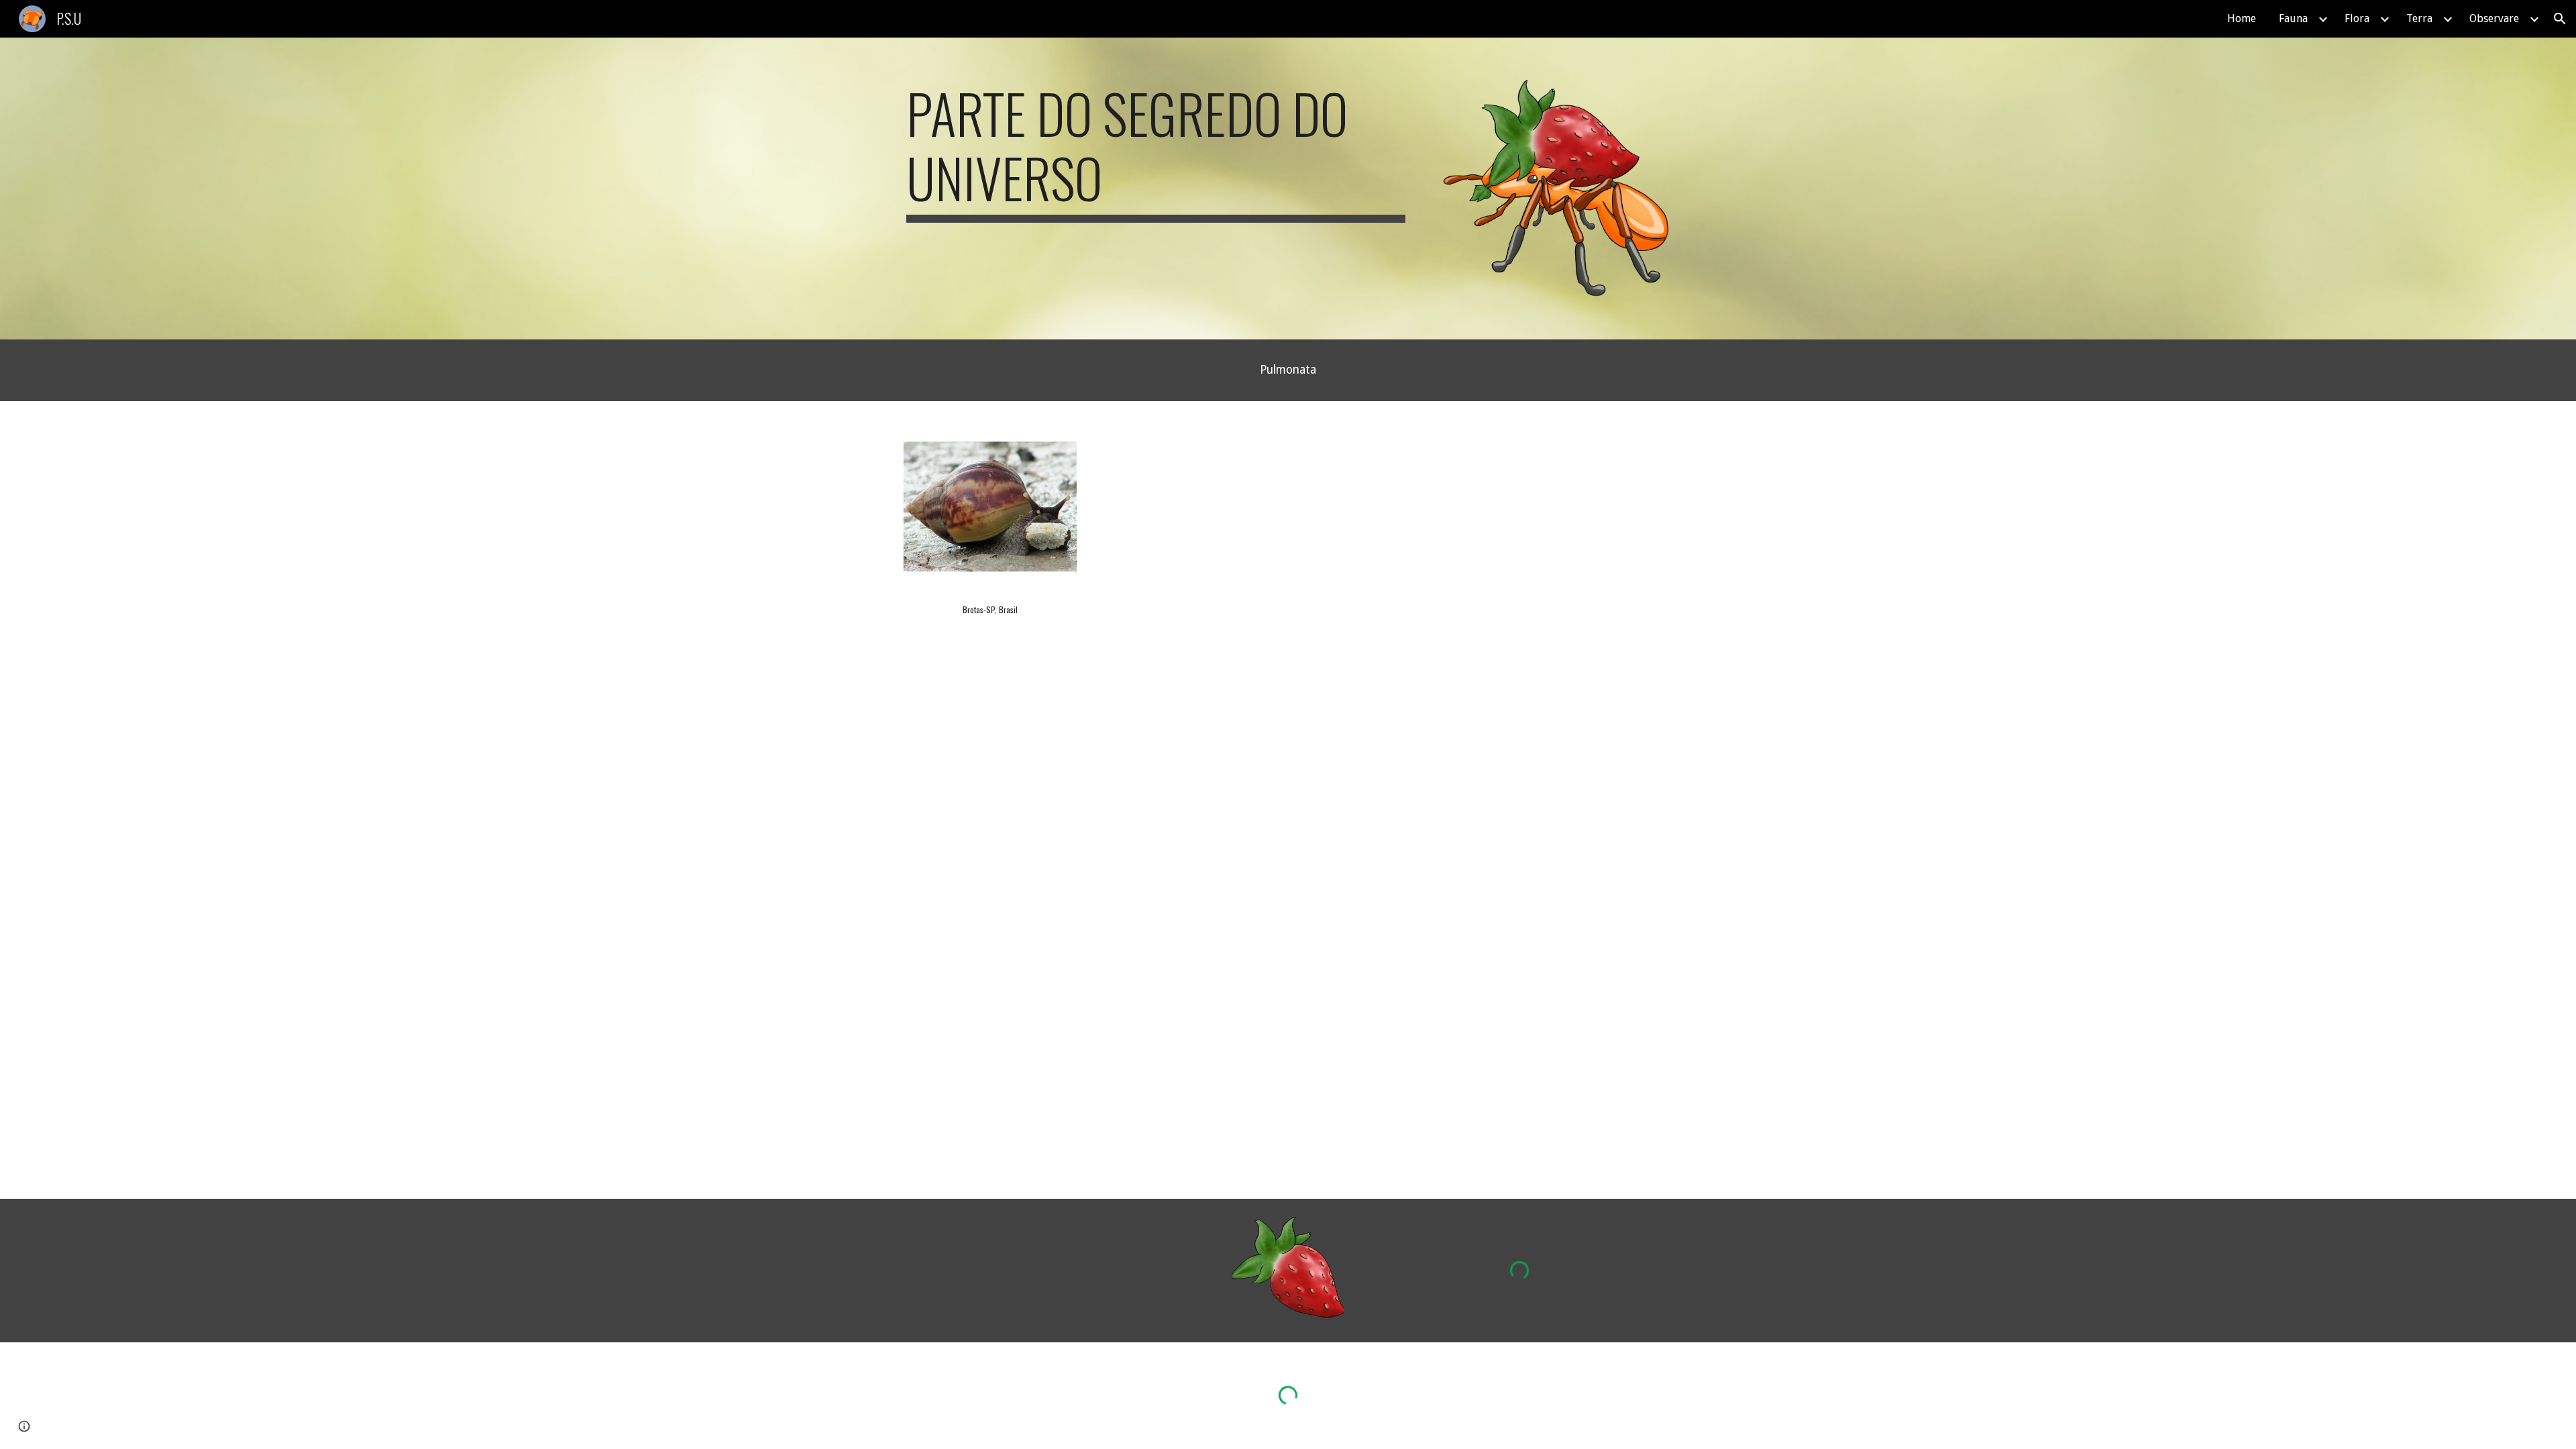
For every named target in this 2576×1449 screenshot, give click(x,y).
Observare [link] (2494, 18)
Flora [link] (2357, 18)
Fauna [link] (2293, 18)
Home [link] (2242, 18)
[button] (2560, 19)
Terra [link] (2419, 18)
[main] (1156, 152)
